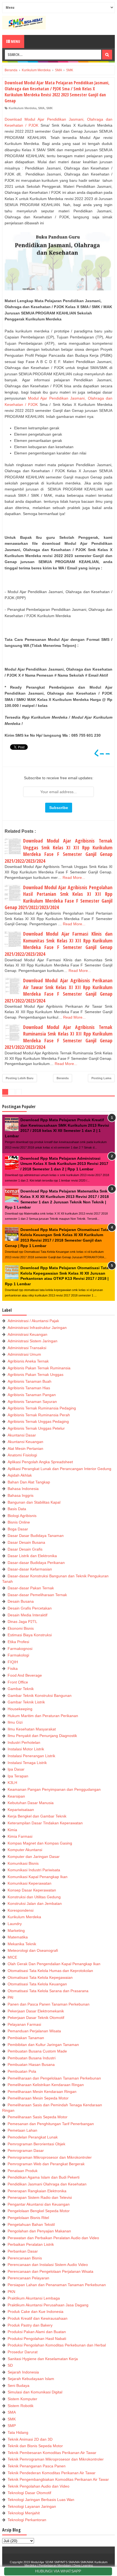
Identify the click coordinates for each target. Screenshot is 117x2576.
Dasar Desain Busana (26, 1542)
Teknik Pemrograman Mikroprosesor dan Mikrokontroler (56, 2459)
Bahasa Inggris (21, 1495)
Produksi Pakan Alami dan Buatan (37, 2332)
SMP (12, 2426)
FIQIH (13, 1662)
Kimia (12, 1830)
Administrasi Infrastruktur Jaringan (37, 1328)
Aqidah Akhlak (20, 1475)
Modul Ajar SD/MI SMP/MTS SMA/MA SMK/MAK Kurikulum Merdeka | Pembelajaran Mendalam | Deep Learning (66, 2564)
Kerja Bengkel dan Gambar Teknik (37, 1816)
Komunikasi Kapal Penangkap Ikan (38, 1877)
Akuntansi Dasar (22, 1435)
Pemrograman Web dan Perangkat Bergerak (46, 2164)
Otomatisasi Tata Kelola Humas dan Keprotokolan (50, 1971)
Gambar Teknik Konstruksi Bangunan (40, 1695)
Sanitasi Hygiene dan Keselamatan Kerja (43, 2359)
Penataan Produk (23, 2171)
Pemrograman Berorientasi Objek (36, 2144)
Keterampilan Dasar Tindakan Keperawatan (45, 1823)
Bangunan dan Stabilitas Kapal (34, 1502)
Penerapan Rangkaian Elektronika (37, 2191)
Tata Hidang (18, 2432)
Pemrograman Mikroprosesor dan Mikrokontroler (50, 2157)
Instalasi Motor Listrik (26, 1749)
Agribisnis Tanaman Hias (29, 1388)
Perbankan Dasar (23, 2251)
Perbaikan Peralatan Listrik (31, 2244)
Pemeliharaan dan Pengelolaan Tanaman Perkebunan (54, 2078)
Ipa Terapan (18, 1776)
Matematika (18, 1937)
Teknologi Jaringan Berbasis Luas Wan (41, 2500)
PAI (10, 1997)
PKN (11, 2292)
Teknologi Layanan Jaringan (32, 2506)
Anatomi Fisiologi (22, 1455)
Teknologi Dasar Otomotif (29, 2493)
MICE (12, 1957)
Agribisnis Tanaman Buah (30, 1381)
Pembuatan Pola (22, 2071)
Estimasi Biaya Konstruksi (30, 1635)
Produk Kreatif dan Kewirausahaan (38, 2318)
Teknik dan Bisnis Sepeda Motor (35, 2446)
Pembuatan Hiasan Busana (31, 2065)
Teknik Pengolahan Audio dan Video (39, 2486)
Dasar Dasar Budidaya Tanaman (36, 1536)
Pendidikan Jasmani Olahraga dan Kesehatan (47, 2184)
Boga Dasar (18, 1529)
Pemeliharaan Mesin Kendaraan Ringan (42, 2092)
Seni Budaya (19, 2385)
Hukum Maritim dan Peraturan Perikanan (43, 1716)
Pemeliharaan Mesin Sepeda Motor (38, 2098)
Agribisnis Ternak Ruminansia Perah (39, 1415)
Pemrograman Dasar (26, 2150)
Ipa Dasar (16, 1769)
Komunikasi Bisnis (23, 1863)
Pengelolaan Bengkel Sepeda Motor (39, 2211)
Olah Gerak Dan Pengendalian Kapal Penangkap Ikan (54, 1964)
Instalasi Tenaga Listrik (27, 1763)
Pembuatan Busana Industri (32, 2058)
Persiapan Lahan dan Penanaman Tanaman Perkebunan (57, 2285)
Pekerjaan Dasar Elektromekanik (36, 2011)
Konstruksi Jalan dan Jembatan (35, 1903)
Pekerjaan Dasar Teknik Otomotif (36, 2018)
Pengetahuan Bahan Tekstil (31, 2224)
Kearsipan (16, 1796)
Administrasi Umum (24, 1354)
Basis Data (17, 1509)
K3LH (12, 1783)
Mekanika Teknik (22, 1944)
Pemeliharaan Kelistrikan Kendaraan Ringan (46, 2085)
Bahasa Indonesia (23, 1489)
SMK (50, 108)
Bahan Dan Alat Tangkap (29, 1482)
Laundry (15, 1924)
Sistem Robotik (21, 2406)
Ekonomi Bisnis (21, 1628)
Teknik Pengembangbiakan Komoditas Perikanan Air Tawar (58, 2479)
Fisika (13, 1668)
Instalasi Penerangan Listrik (31, 1756)
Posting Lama (101, 1078)
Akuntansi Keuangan (25, 1442)
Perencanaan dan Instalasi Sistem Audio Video (48, 2265)
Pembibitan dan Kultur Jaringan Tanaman (43, 2045)
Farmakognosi (20, 1649)
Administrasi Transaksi (27, 1348)
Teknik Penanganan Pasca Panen (37, 2466)
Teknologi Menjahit (24, 2513)
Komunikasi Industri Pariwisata (34, 1870)
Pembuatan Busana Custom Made (37, 2051)
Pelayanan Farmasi (24, 2024)
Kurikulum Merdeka (23, 108)
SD (10, 2365)
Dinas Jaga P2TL (22, 1622)
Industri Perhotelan (24, 1742)
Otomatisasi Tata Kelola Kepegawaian (40, 1977)
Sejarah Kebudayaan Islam (31, 2379)
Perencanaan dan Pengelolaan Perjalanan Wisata (50, 2271)
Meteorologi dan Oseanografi (33, 1950)
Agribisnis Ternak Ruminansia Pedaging (42, 1408)
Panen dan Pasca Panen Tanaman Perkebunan (49, 2004)
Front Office (18, 1682)
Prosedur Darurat (23, 2352)
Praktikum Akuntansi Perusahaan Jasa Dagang (48, 2305)
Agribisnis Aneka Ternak (28, 1361)
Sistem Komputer (22, 2399)
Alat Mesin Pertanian (25, 1448)
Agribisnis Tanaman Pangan (32, 1395)
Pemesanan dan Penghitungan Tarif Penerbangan (51, 2124)
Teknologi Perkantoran (27, 2520)
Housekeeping (20, 1709)
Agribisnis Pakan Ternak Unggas (36, 1375)
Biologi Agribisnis (22, 1516)
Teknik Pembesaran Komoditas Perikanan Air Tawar (52, 2453)
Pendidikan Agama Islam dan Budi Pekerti (44, 2177)
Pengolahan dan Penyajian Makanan (39, 2231)
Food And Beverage (25, 1675)
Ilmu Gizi (15, 1722)
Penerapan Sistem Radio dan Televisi (40, 2197)
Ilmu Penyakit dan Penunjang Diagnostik (42, 1736)
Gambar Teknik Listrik (26, 1702)
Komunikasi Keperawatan (30, 1883)
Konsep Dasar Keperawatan (32, 1890)
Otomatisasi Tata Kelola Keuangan (37, 1984)
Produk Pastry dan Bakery (30, 2325)
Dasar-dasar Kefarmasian (30, 1569)
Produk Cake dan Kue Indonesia (36, 2312)
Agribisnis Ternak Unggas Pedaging (38, 1421)
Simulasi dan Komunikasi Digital (35, 2392)
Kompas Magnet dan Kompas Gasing (40, 1843)
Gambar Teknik (21, 1689)
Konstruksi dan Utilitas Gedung (34, 1897)
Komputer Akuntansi (25, 1850)
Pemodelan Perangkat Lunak (33, 2137)
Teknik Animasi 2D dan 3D (30, 2439)
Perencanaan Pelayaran (28, 2278)
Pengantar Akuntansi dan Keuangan (39, 2204)
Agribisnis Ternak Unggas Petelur (36, 1428)
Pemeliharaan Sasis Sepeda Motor (38, 2117)
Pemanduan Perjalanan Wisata (34, 2031)
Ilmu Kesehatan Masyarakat (32, 1729)
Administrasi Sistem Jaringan (33, 1341)
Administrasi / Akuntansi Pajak (33, 1321)
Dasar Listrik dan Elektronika (32, 1556)
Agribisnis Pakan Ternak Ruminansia (39, 1368)
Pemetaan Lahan (22, 2130)
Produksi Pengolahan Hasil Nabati (37, 2339)
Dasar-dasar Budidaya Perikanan (36, 1563)
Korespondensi (21, 1910)
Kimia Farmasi (20, 1836)
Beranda (63, 1078)
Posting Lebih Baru (20, 1078)
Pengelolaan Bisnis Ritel (28, 2218)
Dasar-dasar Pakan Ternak (31, 1588)
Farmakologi (18, 1655)
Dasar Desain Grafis (25, 1549)
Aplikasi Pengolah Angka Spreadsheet (40, 1462)
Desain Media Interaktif (27, 1615)
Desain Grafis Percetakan (30, 1608)
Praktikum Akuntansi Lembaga (34, 2298)
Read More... (74, 877)
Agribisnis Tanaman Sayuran (32, 1402)
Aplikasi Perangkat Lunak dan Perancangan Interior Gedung (59, 1469)
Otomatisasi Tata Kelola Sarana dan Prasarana (48, 1991)
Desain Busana (21, 1601)
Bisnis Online (19, 1522)
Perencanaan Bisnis (25, 2258)
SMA (41, 108)
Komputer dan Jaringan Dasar (34, 1857)
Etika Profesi (18, 1642)
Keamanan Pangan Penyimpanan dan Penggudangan (54, 1789)
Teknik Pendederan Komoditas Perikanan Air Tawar (52, 2473)
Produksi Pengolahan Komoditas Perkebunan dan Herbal (57, 2345)
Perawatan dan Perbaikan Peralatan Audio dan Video (53, 2238)
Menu (15, 41)
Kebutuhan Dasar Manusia (31, 1803)
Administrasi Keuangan (27, 1334)
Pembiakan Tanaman (26, 2038)
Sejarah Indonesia (23, 2372)
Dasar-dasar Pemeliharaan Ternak (37, 1595)
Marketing (16, 1930)
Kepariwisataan (21, 1810)
